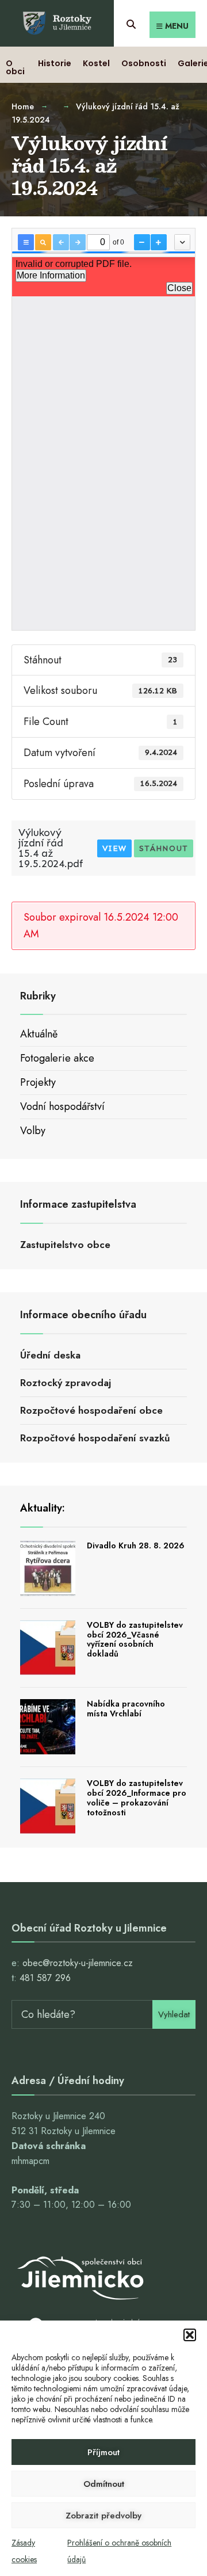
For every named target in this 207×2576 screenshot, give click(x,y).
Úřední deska (50, 1355)
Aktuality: (43, 1508)
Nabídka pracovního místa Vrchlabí (126, 1709)
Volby (33, 1131)
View (114, 848)
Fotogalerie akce (57, 1058)
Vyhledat (174, 2014)
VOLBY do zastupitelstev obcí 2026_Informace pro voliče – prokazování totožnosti (137, 1798)
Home (23, 106)
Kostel (96, 63)
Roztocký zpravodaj (66, 1383)
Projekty (38, 1082)
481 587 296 (45, 1978)
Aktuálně (39, 1034)
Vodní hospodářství (62, 1106)
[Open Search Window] (131, 23)
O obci (15, 67)
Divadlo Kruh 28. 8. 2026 (136, 1545)
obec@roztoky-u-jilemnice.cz (78, 1963)
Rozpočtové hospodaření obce (91, 1410)
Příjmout (103, 2452)
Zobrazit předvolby (103, 2516)
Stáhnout (164, 848)
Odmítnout (104, 2484)
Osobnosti (144, 63)
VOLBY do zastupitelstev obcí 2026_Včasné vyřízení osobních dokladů (135, 1639)
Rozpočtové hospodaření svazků (95, 1438)
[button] (190, 2335)
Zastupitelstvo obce (65, 1245)
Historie (55, 63)
